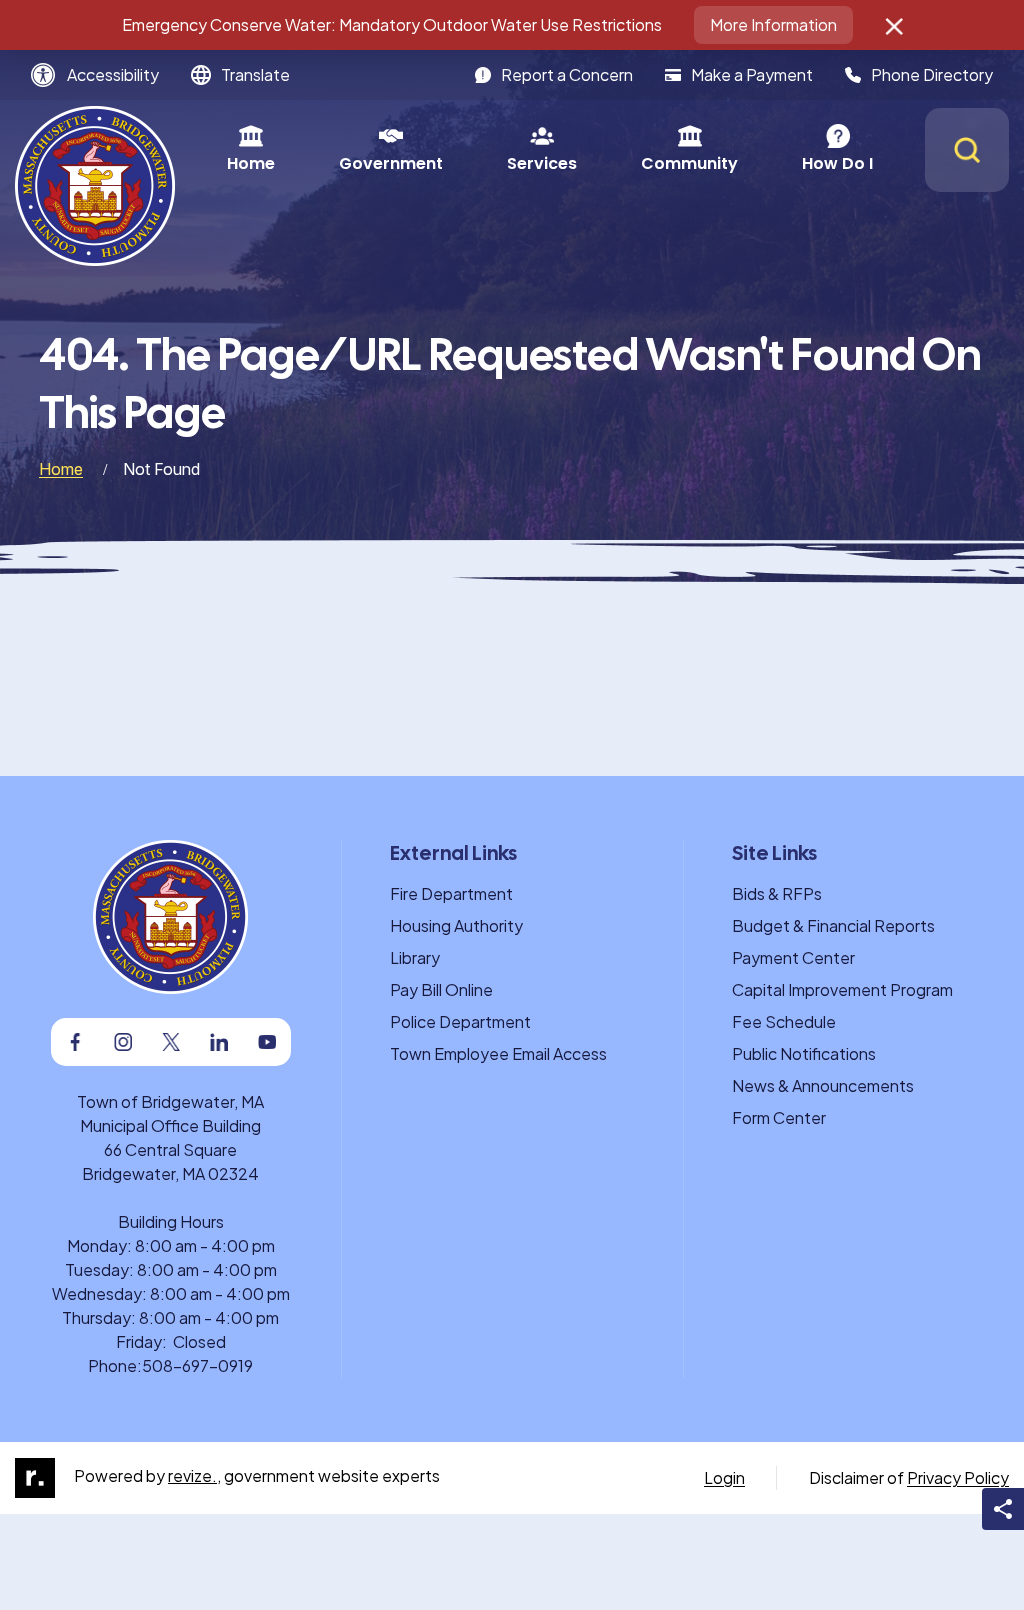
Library (415, 957)
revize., (194, 1475)
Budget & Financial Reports (833, 925)
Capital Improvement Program (842, 989)
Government (391, 163)
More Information (773, 24)
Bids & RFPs (777, 893)
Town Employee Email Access (498, 1053)
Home (251, 163)
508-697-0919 (197, 1365)
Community (689, 163)
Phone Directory (932, 74)
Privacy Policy (958, 1477)
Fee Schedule (784, 1021)
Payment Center (793, 957)
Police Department (460, 1021)
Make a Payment (752, 74)
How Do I (837, 163)
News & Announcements (823, 1085)
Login (724, 1477)
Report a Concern (567, 74)
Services (542, 163)
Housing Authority (456, 925)
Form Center (779, 1117)
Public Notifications (804, 1053)
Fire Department (451, 893)
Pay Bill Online (441, 989)
